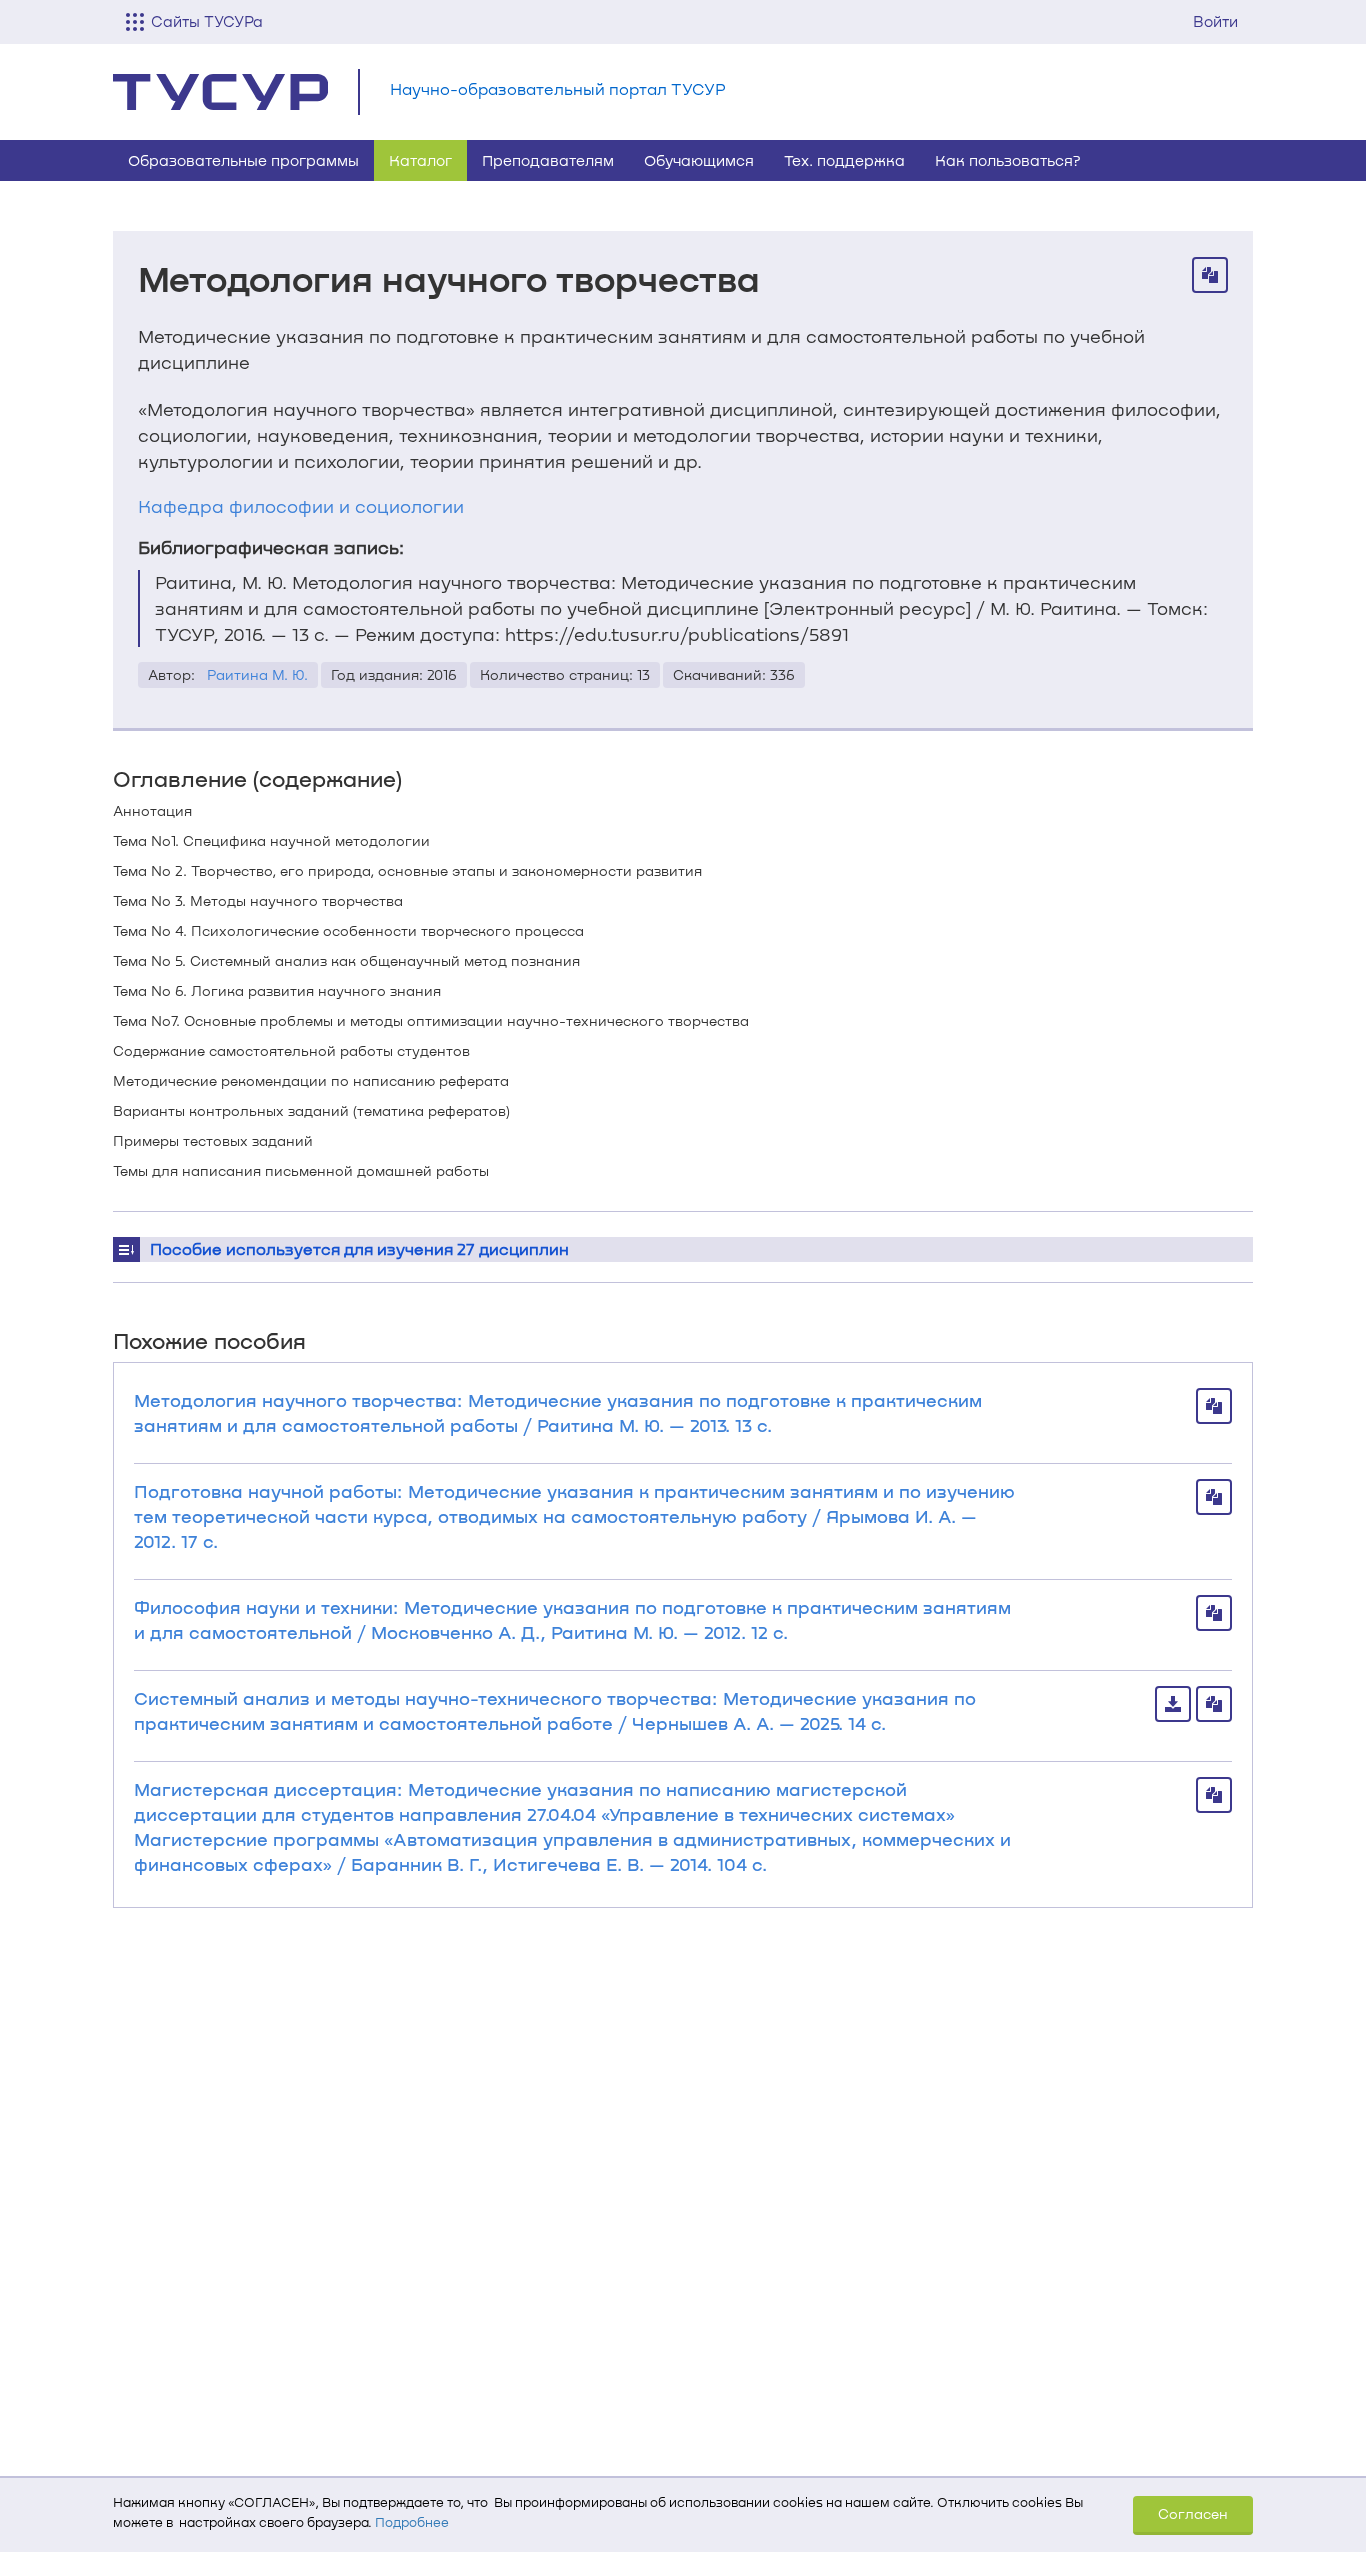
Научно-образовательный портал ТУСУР (558, 88)
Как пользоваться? (1008, 160)
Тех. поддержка (844, 160)
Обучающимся (699, 160)
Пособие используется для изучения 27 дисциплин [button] (359, 1248)
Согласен (1193, 2513)
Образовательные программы (243, 160)
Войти (1215, 21)
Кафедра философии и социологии (301, 506)
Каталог (420, 160)
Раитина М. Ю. (257, 674)
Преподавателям (548, 160)
